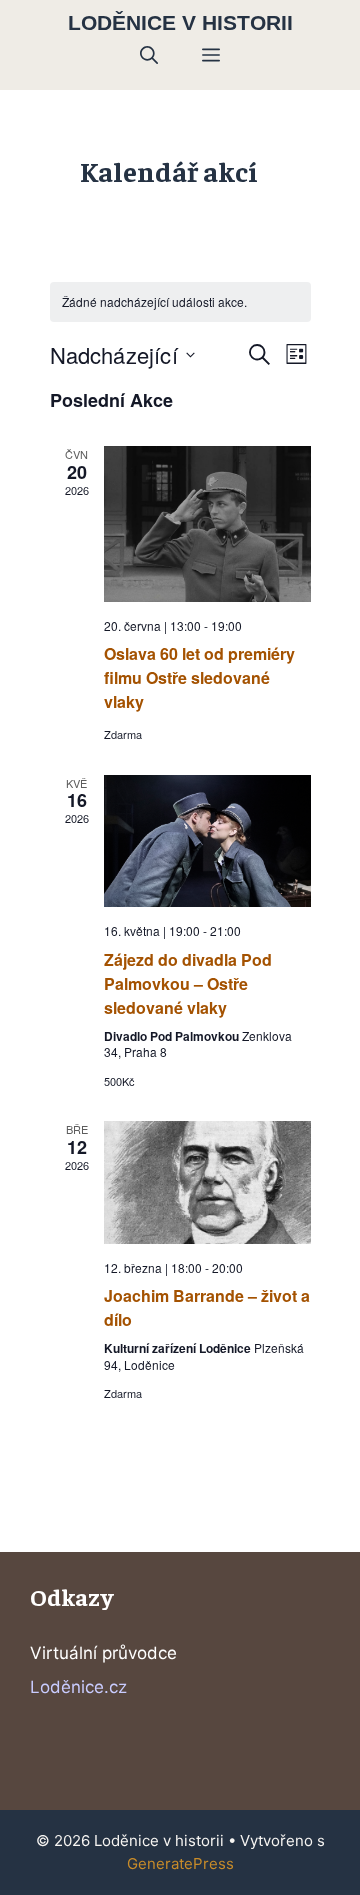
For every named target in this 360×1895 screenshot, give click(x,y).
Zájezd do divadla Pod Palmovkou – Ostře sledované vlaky (188, 983)
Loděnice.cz (78, 1687)
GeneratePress (180, 1863)
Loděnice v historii (180, 22)
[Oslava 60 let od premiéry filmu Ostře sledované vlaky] (207, 523)
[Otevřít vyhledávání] (149, 56)
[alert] (180, 302)
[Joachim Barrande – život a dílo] (207, 1182)
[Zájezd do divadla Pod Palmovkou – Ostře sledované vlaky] (207, 841)
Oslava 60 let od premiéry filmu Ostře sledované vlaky (199, 677)
